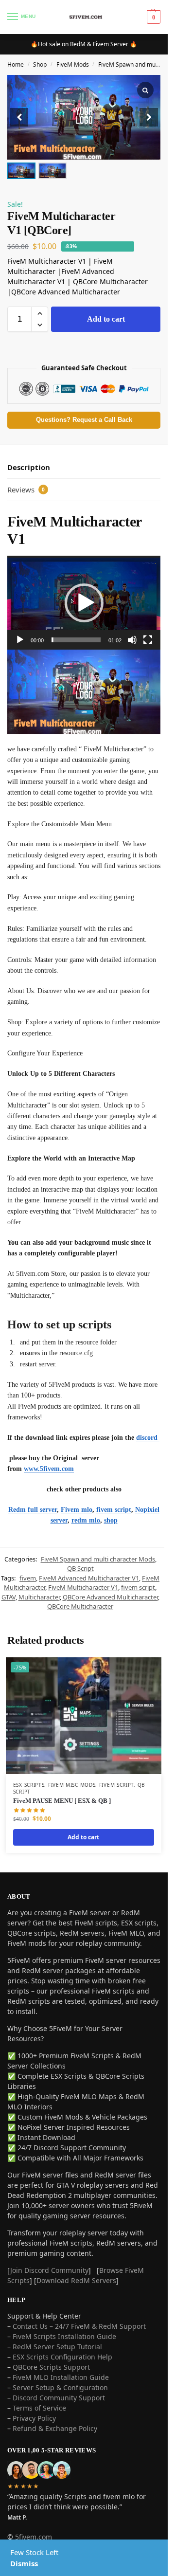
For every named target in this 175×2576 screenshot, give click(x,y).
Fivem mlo (77, 1510)
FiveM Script (116, 1785)
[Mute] (132, 640)
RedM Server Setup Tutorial (57, 2347)
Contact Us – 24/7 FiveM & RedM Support (79, 2326)
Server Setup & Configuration (59, 2387)
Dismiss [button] (24, 2563)
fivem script (114, 1510)
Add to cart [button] (83, 1837)
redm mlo (86, 1520)
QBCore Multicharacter (80, 1606)
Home (16, 64)
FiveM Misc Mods (72, 1785)
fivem (28, 1578)
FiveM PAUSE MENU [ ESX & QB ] (62, 1801)
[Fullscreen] (148, 640)
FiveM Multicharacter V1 (83, 1587)
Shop (40, 64)
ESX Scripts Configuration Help (62, 2357)
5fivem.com (34, 2537)
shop (111, 1520)
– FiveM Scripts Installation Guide (62, 2336)
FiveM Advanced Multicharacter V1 (89, 1578)
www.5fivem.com (49, 1469)
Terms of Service (39, 2408)
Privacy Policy (34, 2418)
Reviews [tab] (26, 490)
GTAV (9, 1597)
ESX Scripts (29, 1785)
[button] (149, 117)
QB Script (80, 1568)
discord (148, 1438)
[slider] (76, 640)
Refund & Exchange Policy (55, 2428)
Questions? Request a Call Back (84, 420)
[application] (84, 603)
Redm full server (33, 1510)
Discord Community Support (59, 2398)
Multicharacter (39, 1597)
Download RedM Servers (76, 2280)
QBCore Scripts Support (51, 2367)
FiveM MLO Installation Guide (61, 2377)
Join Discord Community (49, 2270)
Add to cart (106, 319)
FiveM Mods (73, 64)
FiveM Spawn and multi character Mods (98, 1559)
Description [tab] (29, 467)
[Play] (20, 640)
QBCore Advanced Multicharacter (110, 1597)
